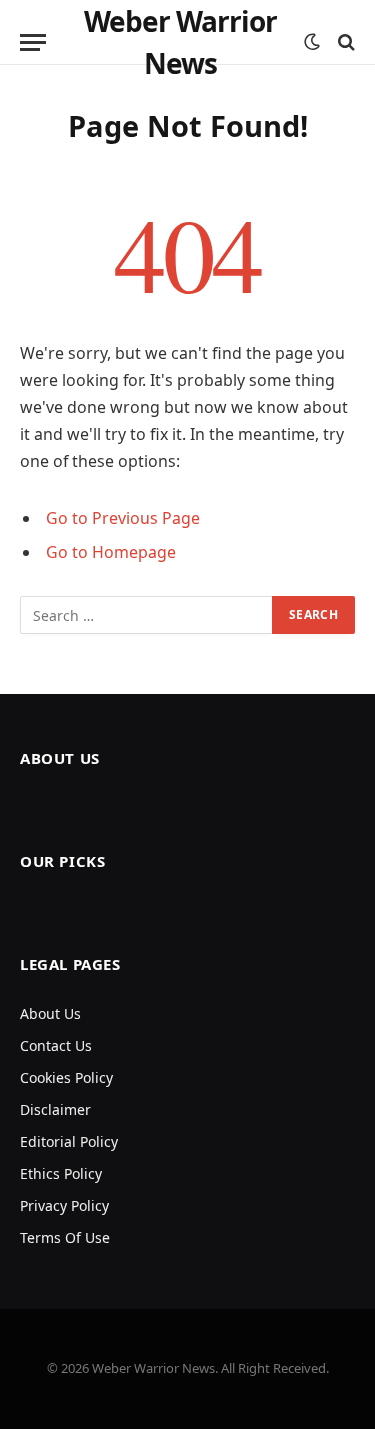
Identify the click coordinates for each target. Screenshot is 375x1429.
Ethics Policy (61, 1173)
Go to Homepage (111, 552)
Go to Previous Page (123, 518)
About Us (50, 1013)
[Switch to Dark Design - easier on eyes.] (312, 42)
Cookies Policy (66, 1077)
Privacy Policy (64, 1205)
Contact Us (56, 1045)
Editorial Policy (69, 1141)
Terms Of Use (65, 1237)
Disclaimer (55, 1109)
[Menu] (33, 42)
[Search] (344, 42)
